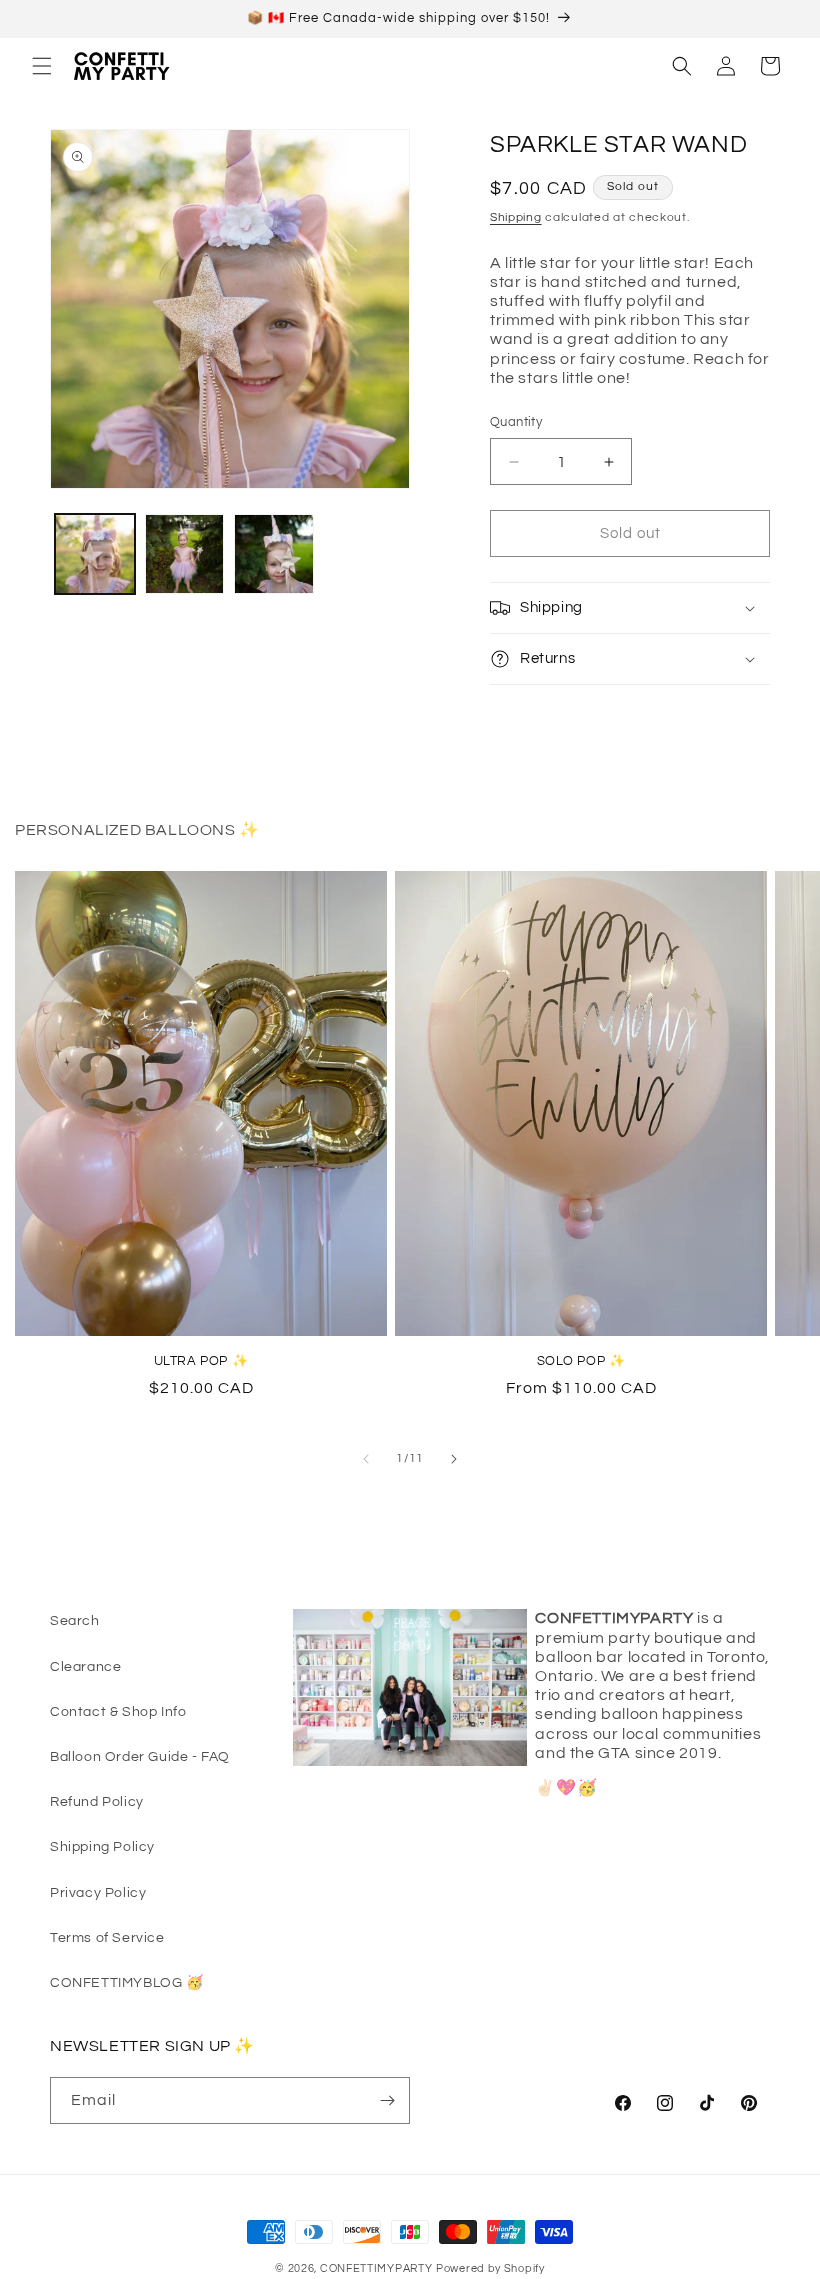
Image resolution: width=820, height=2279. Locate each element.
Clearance (85, 1667)
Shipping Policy (102, 1847)
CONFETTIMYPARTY (376, 2268)
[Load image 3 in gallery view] (274, 554)
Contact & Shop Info (118, 1712)
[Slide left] (366, 1459)
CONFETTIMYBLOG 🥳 (127, 1983)
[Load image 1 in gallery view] (95, 554)
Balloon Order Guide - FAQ (140, 1757)
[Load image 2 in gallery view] (185, 554)
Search (75, 1621)
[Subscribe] (387, 2100)
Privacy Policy (98, 1893)
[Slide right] (454, 1459)
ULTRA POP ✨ (201, 1361)
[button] (42, 66)
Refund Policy (97, 1802)
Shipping (516, 217)
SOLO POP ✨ (581, 1361)
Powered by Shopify (490, 2268)
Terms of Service (107, 1938)
